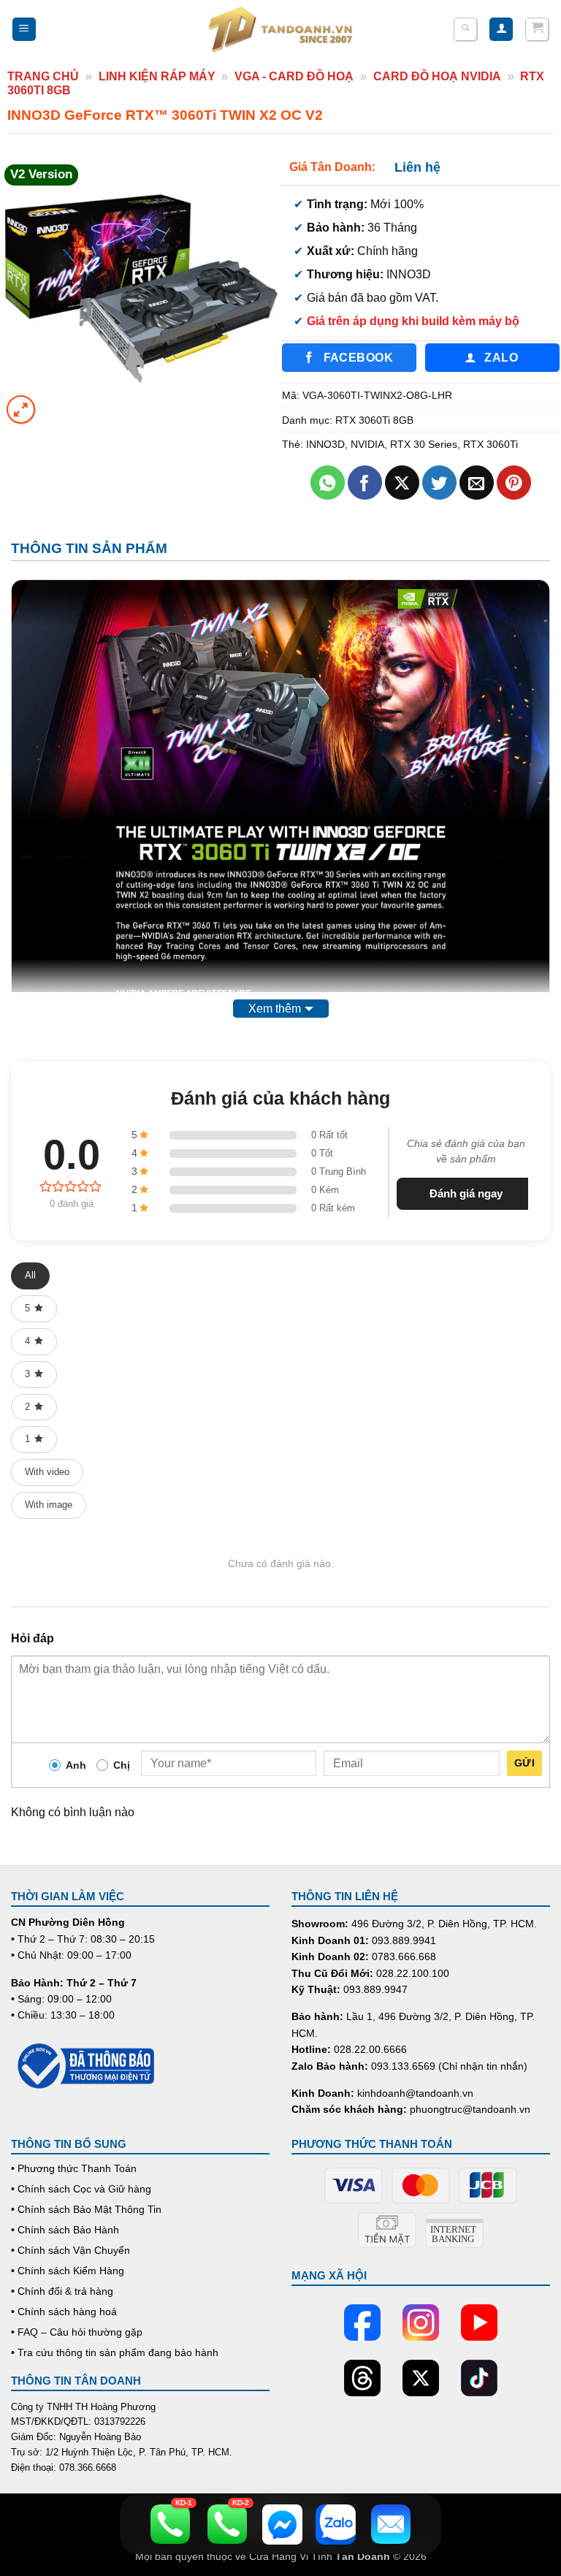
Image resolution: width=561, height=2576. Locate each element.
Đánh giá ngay (466, 1193)
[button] (24, 30)
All (30, 1275)
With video (47, 1472)
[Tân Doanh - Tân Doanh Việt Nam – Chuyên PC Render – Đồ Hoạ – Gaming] (280, 29)
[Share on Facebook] (365, 483)
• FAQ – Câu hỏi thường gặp (77, 2332)
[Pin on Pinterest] (514, 483)
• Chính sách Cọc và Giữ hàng (81, 2189)
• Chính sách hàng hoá (64, 2312)
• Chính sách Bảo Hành (65, 2230)
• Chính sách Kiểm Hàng (68, 2271)
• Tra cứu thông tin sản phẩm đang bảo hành (115, 2352)
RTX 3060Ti (491, 444)
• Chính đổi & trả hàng (62, 2291)
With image (49, 1505)
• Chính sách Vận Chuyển (70, 2250)
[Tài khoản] (501, 30)
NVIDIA (367, 444)
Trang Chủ (43, 76)
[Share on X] (402, 483)
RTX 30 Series (424, 444)
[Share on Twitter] (439, 483)
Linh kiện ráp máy (157, 76)
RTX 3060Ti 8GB (374, 420)
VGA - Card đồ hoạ (294, 76)
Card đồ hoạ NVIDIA (437, 76)
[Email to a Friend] (477, 483)
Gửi (524, 1763)
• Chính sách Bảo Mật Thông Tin (86, 2209)
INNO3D (325, 444)
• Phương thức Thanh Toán (74, 2168)
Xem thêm (275, 1009)
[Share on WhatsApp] (328, 483)
